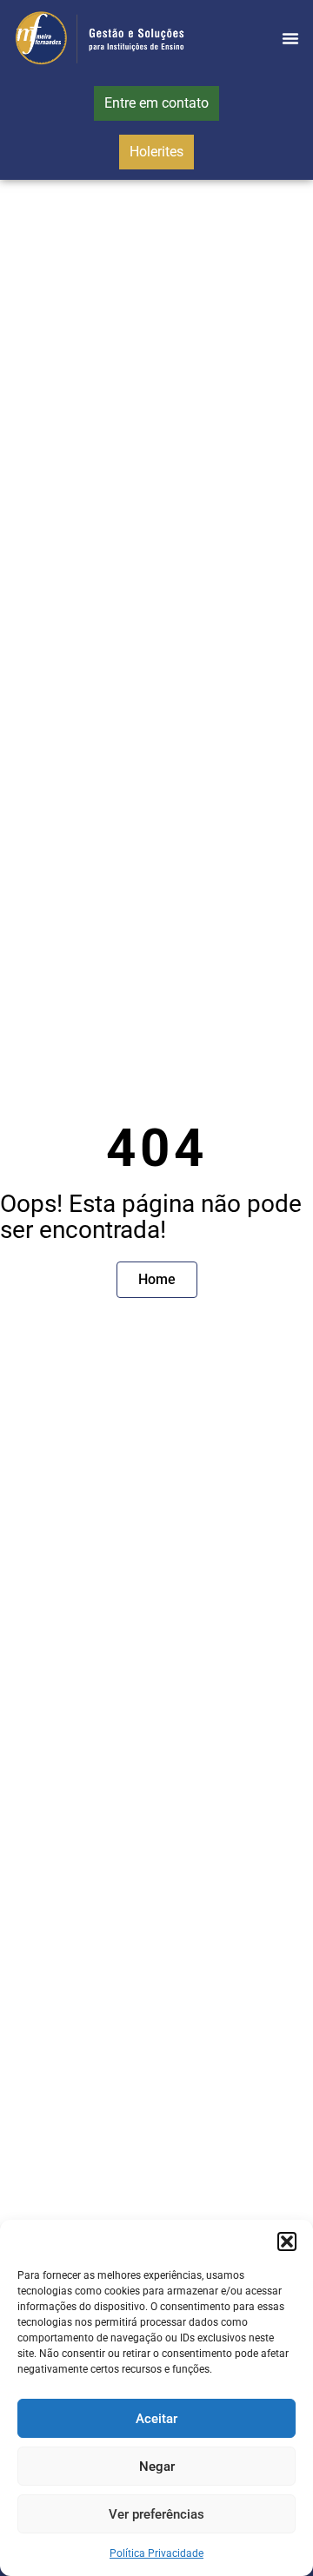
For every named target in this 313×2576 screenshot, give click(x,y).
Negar (157, 2467)
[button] (287, 2242)
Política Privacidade (156, 2553)
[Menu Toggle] (290, 38)
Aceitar (156, 2419)
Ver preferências (156, 2514)
